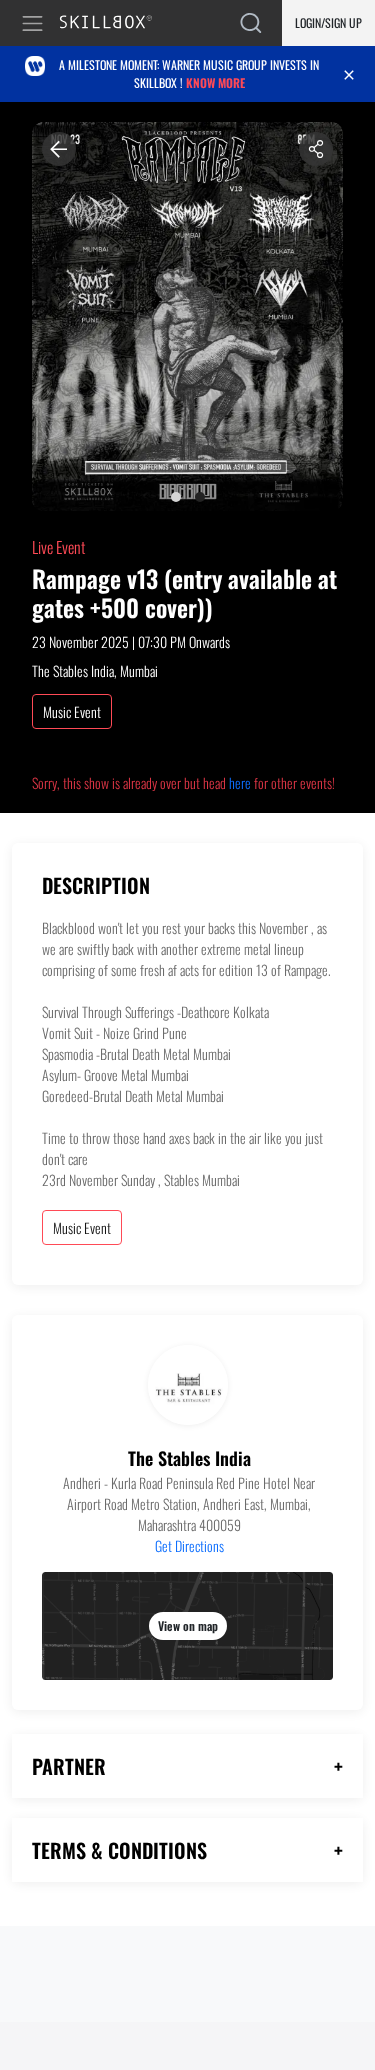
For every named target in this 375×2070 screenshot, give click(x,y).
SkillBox (114, 23)
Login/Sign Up (328, 22)
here (240, 782)
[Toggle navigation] (36, 23)
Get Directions (189, 1545)
